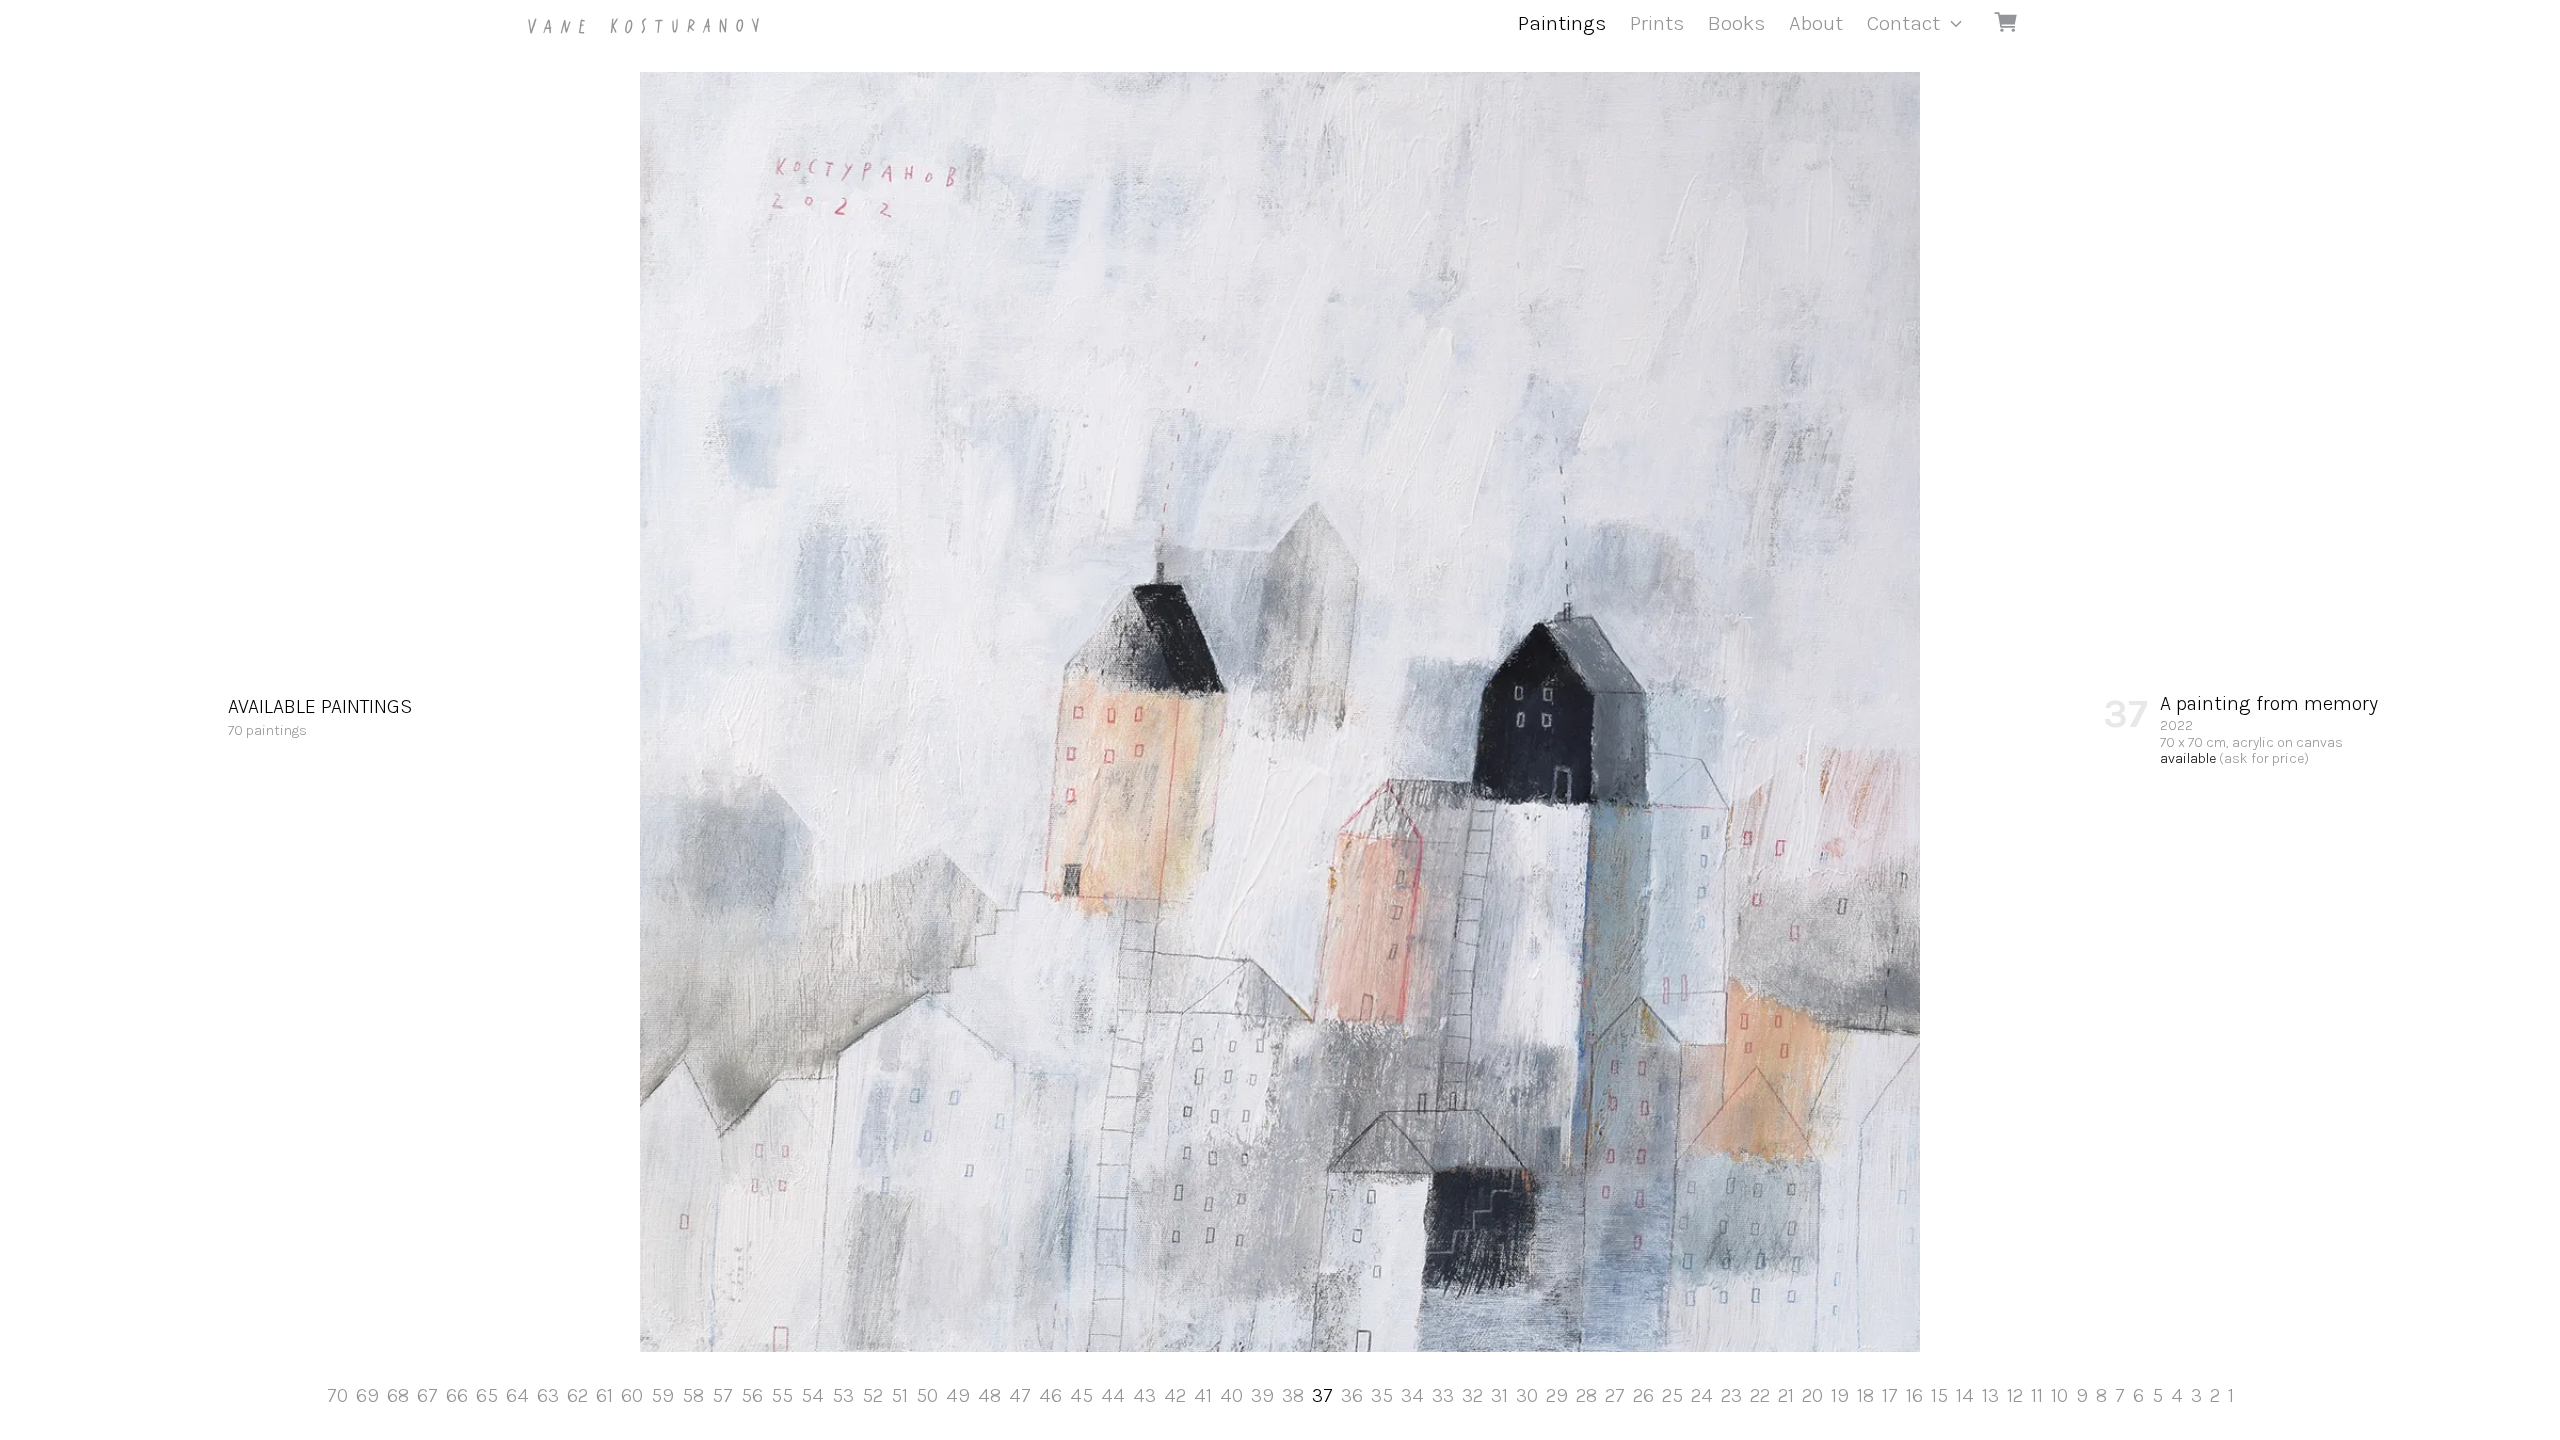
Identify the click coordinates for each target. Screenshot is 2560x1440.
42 (1175, 1395)
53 (843, 1395)
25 (1672, 1395)
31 (1499, 1395)
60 (632, 1395)
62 (577, 1395)
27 (1615, 1395)
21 (1786, 1395)
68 (398, 1395)
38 (1293, 1395)
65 (487, 1395)
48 (989, 1395)
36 (1352, 1395)
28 (1586, 1395)
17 (1890, 1395)
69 (367, 1395)
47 (1020, 1395)
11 (2037, 1395)
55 (782, 1395)
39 (1262, 1395)
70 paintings (320, 717)
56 (752, 1395)
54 (812, 1395)
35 (1382, 1395)
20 (1812, 1395)
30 (1527, 1395)
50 (927, 1395)
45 (1081, 1395)
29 (1557, 1395)
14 (1965, 1395)
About (1816, 23)
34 (1412, 1395)
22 (1760, 1395)
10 (2059, 1395)
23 (1731, 1395)
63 (548, 1395)
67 (427, 1395)
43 (1144, 1395)
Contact (1903, 23)
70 (337, 1395)
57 (722, 1395)
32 (1472, 1395)
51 (899, 1395)
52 (872, 1395)
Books (1736, 23)
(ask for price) (2264, 758)
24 (1702, 1395)
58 (693, 1395)
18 (1865, 1395)
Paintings (1562, 23)
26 (1643, 1395)
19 (1840, 1395)
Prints (1657, 23)
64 (517, 1395)
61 (604, 1395)
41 (1203, 1395)
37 (1322, 1395)
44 (1113, 1395)
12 (2015, 1395)
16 (1914, 1395)
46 (1050, 1395)
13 (1990, 1395)
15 (1939, 1395)
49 (958, 1395)
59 (662, 1395)
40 (1231, 1395)
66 (457, 1395)
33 (1443, 1395)
